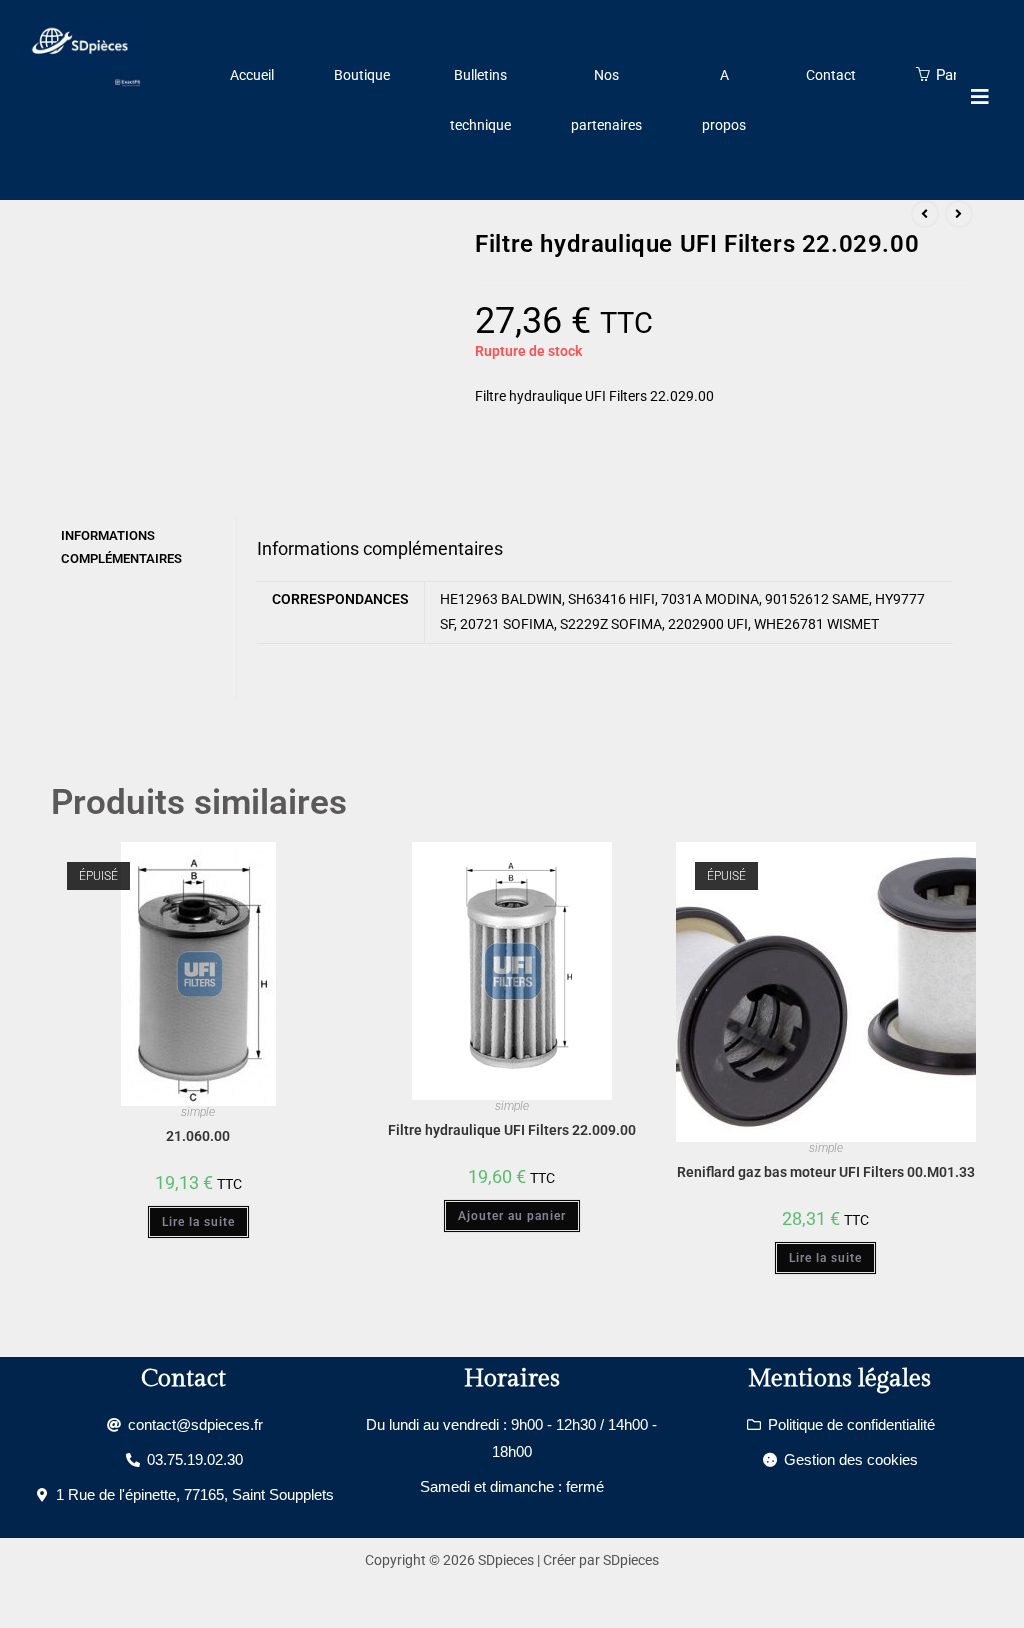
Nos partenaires (606, 100)
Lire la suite (198, 1222)
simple (198, 1112)
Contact (831, 75)
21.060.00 (198, 1136)
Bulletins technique (480, 100)
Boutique (362, 75)
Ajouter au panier (512, 1216)
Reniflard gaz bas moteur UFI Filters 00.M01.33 (826, 1172)
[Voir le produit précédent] (925, 214)
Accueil (252, 75)
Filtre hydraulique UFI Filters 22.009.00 (512, 1130)
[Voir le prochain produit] (959, 214)
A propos (724, 100)
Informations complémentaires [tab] (121, 547)
